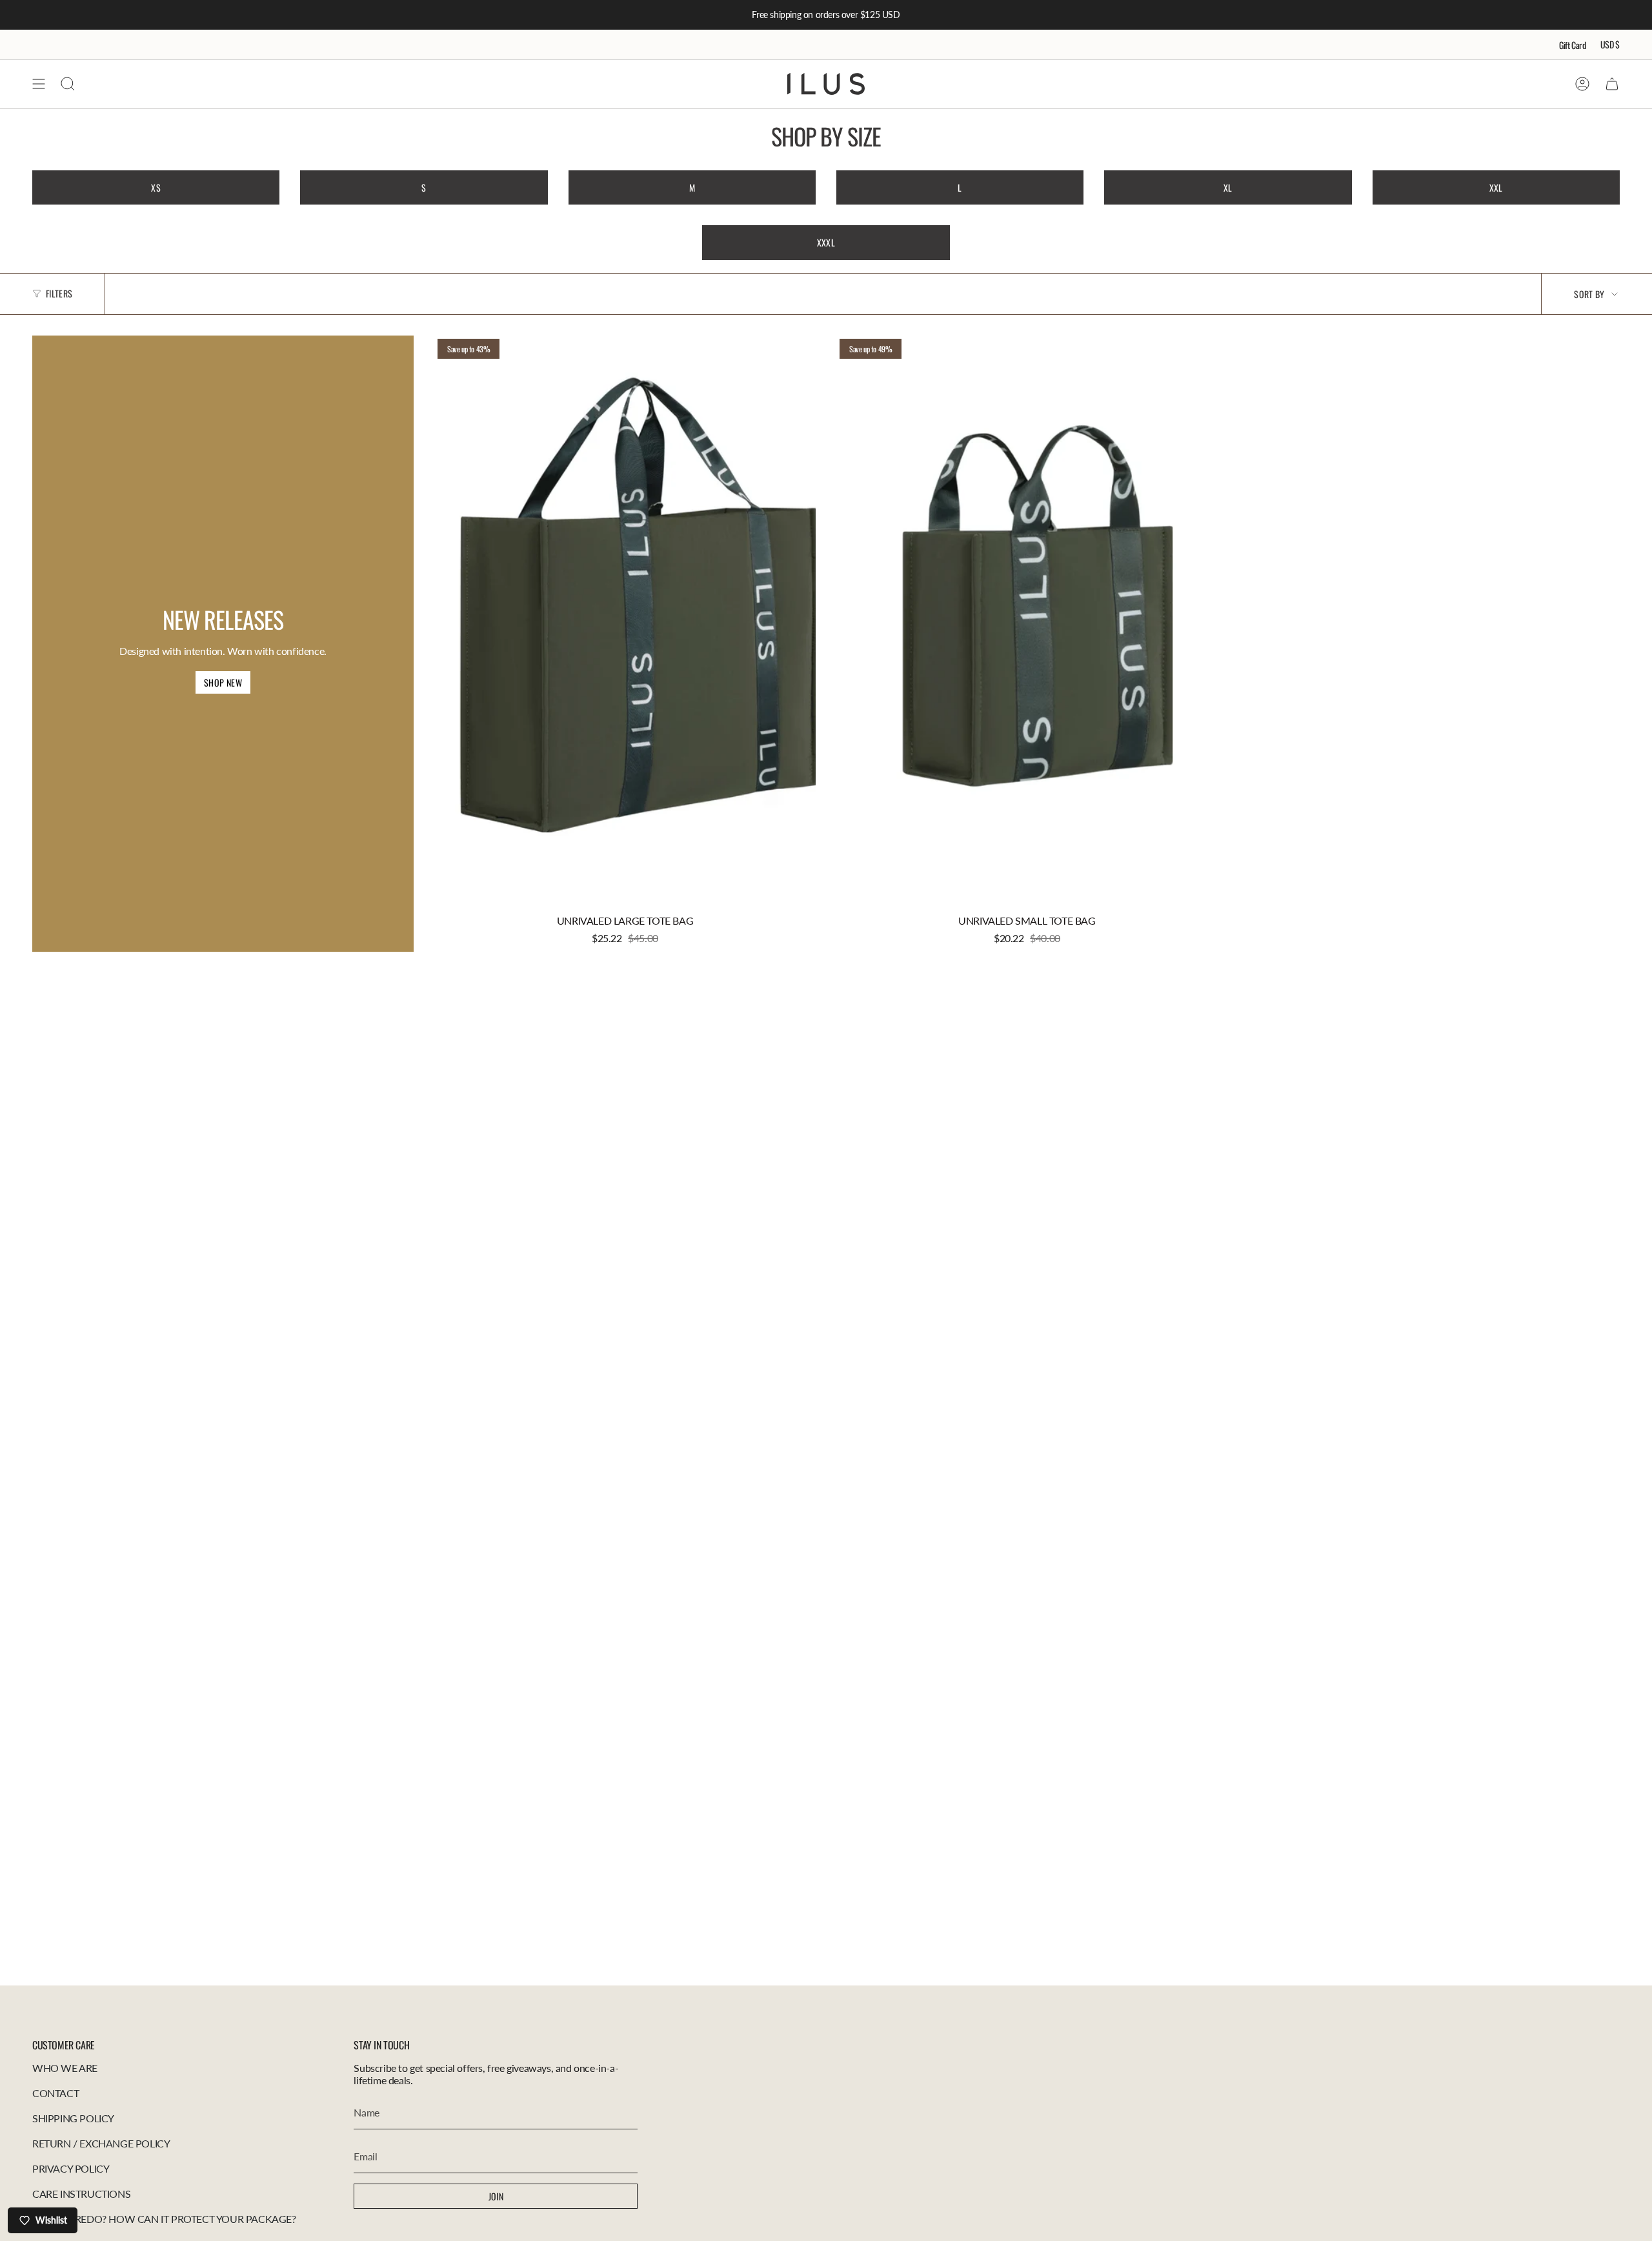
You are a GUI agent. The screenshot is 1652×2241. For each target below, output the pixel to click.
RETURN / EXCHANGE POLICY (101, 2143)
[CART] (1612, 84)
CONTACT (55, 2093)
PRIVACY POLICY (71, 2168)
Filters (59, 293)
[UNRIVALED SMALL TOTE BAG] (1027, 622)
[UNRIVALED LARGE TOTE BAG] (625, 622)
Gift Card (1573, 45)
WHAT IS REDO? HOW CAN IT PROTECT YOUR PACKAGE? (164, 2219)
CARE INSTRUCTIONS (81, 2194)
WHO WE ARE (65, 2068)
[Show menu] (39, 84)
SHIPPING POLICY (73, 2118)
